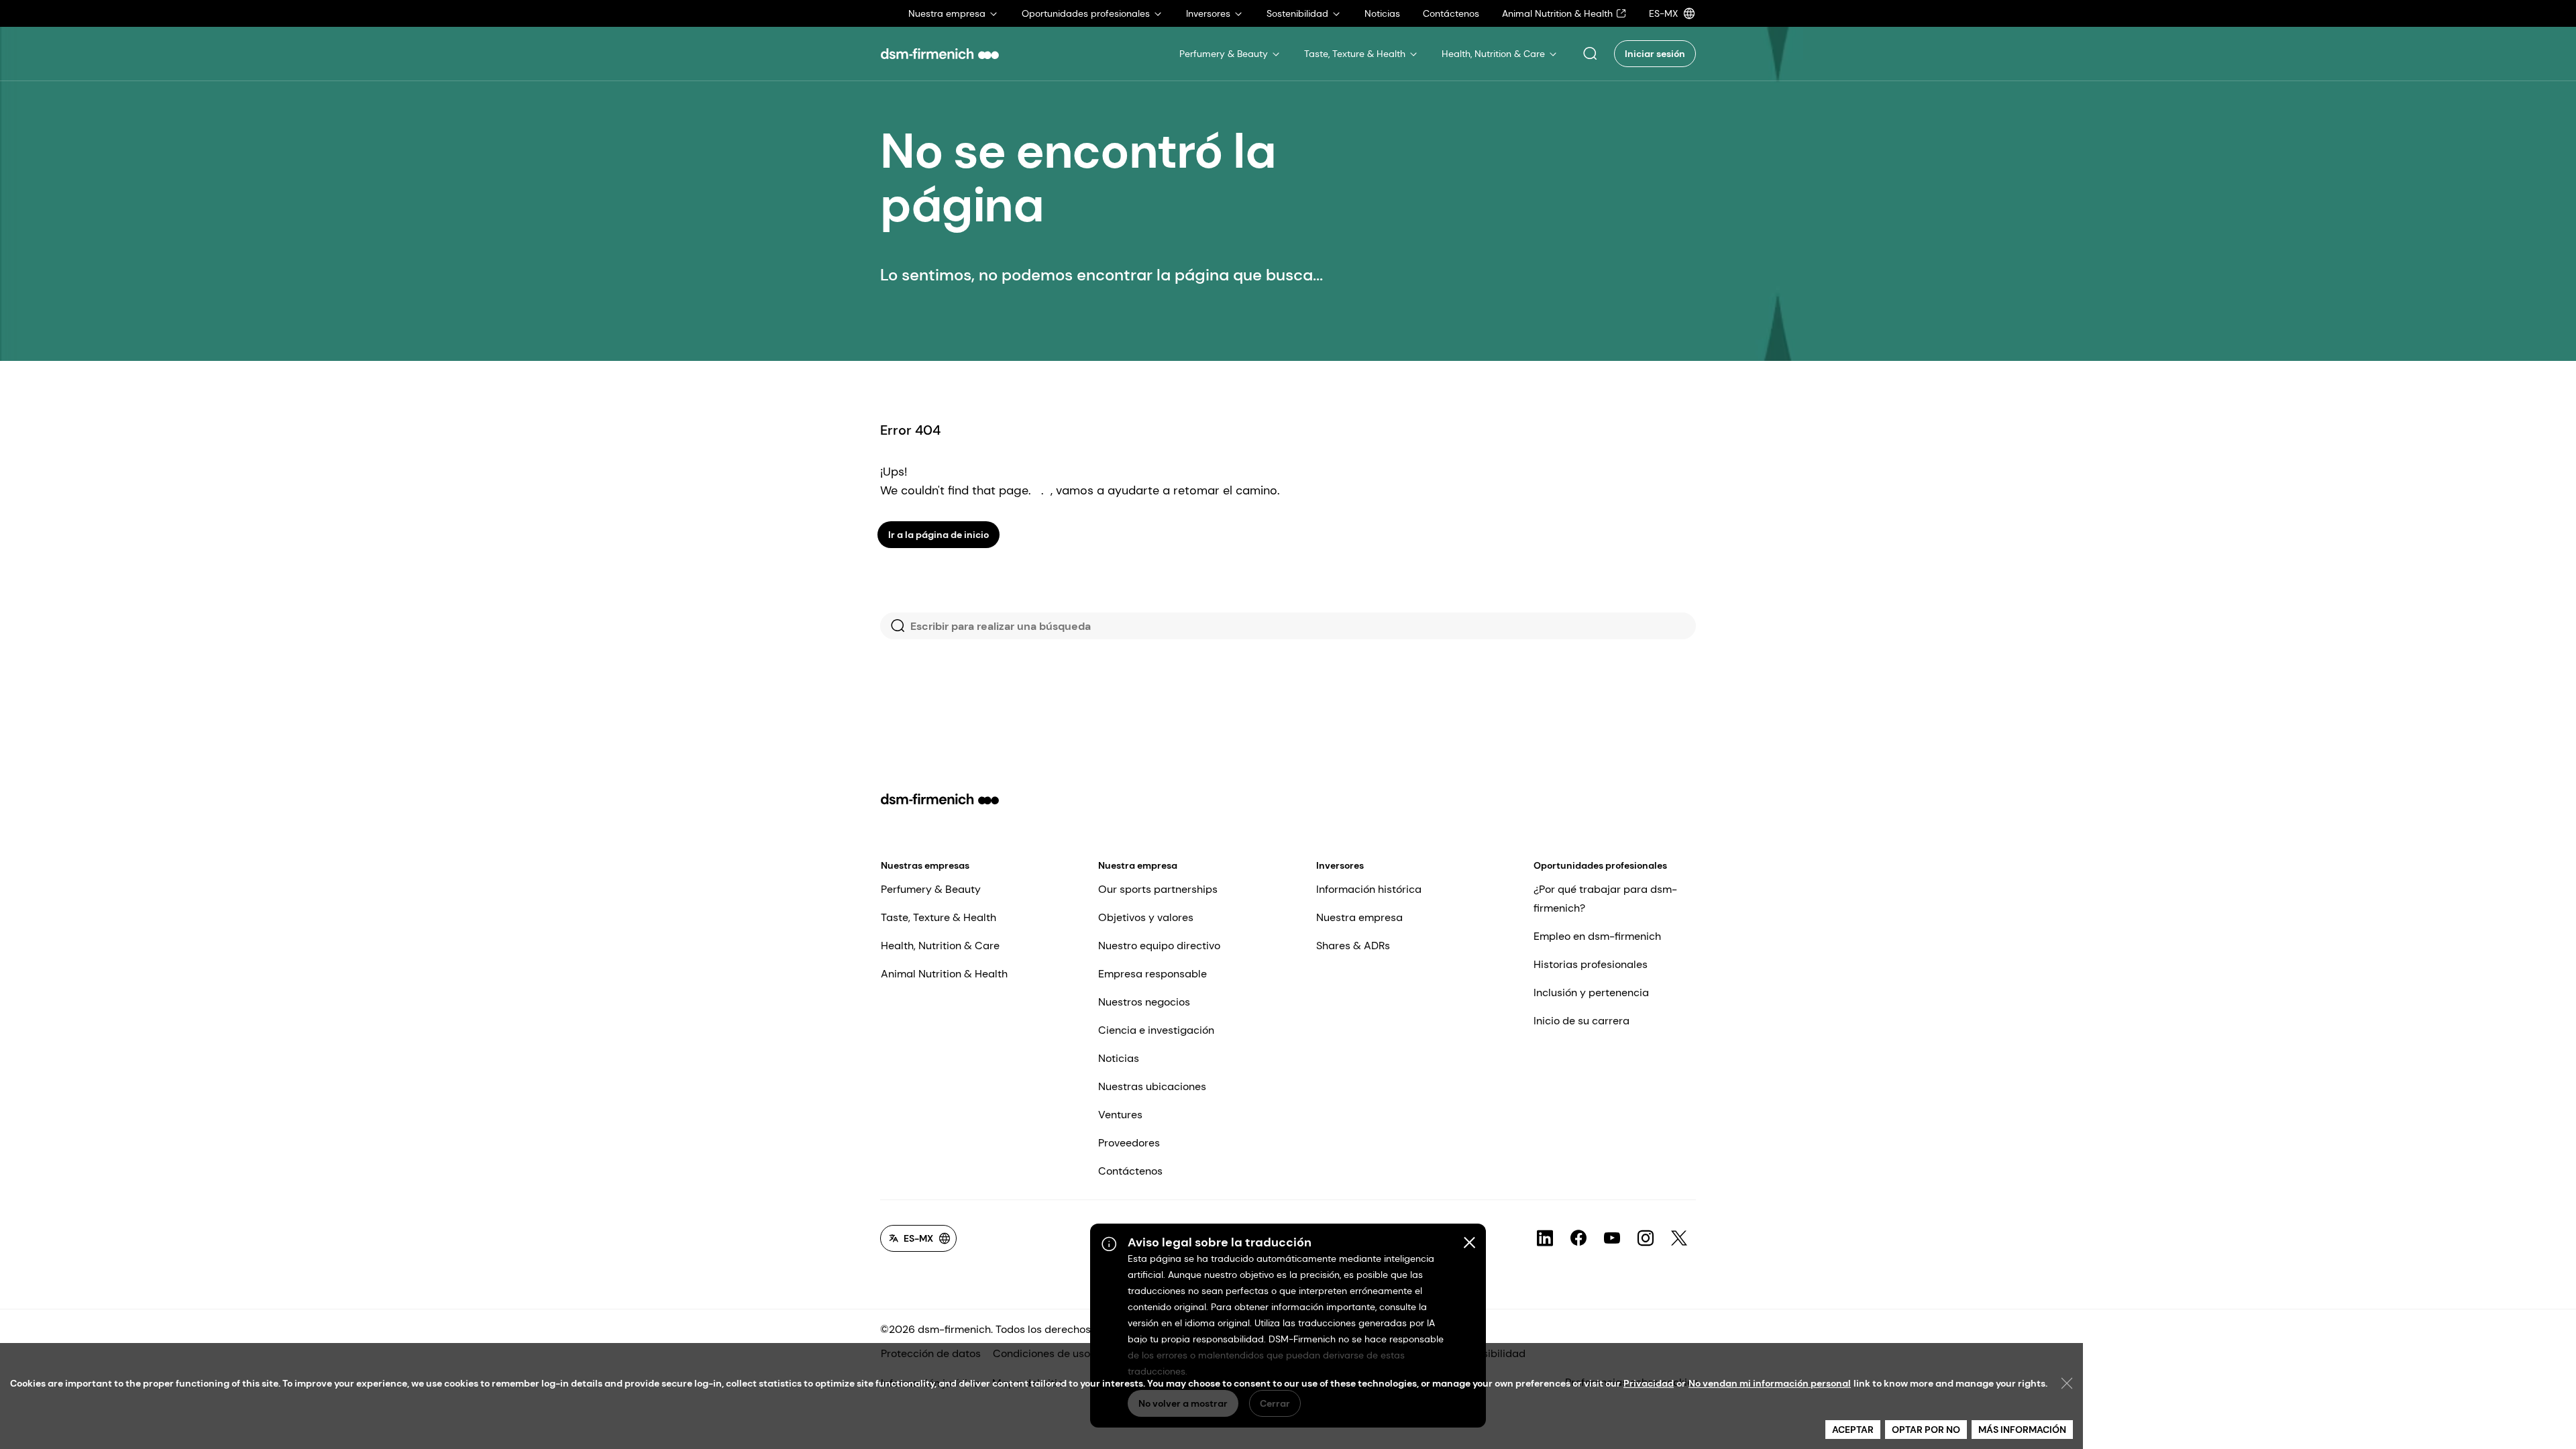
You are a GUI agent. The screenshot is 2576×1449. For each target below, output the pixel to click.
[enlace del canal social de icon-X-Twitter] (1679, 1238)
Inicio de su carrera (1581, 1021)
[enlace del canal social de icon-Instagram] (1646, 1238)
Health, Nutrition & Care (940, 946)
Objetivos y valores (1146, 917)
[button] (1590, 54)
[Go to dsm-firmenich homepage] (940, 54)
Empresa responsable (1152, 974)
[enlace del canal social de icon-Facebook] (1578, 1238)
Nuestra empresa (1138, 865)
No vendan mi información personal (1770, 1383)
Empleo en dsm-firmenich (1597, 936)
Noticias (1119, 1058)
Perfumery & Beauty (931, 889)
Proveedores (1129, 1143)
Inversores (1340, 865)
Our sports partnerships (1158, 889)
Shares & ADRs (1353, 946)
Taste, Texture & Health (938, 917)
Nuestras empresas (925, 865)
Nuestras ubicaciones (1152, 1086)
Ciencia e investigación (1156, 1030)
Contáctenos (1130, 1171)
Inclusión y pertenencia (1591, 992)
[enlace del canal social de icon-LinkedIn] (1545, 1238)
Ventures (1120, 1115)
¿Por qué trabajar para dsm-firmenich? (1605, 899)
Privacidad (1649, 1383)
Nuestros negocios (1144, 1002)
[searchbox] (1288, 626)
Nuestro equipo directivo (1159, 946)
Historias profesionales (1591, 964)
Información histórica (1369, 889)
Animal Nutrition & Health (944, 974)
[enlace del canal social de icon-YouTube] (1612, 1238)
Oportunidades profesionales (1600, 865)
